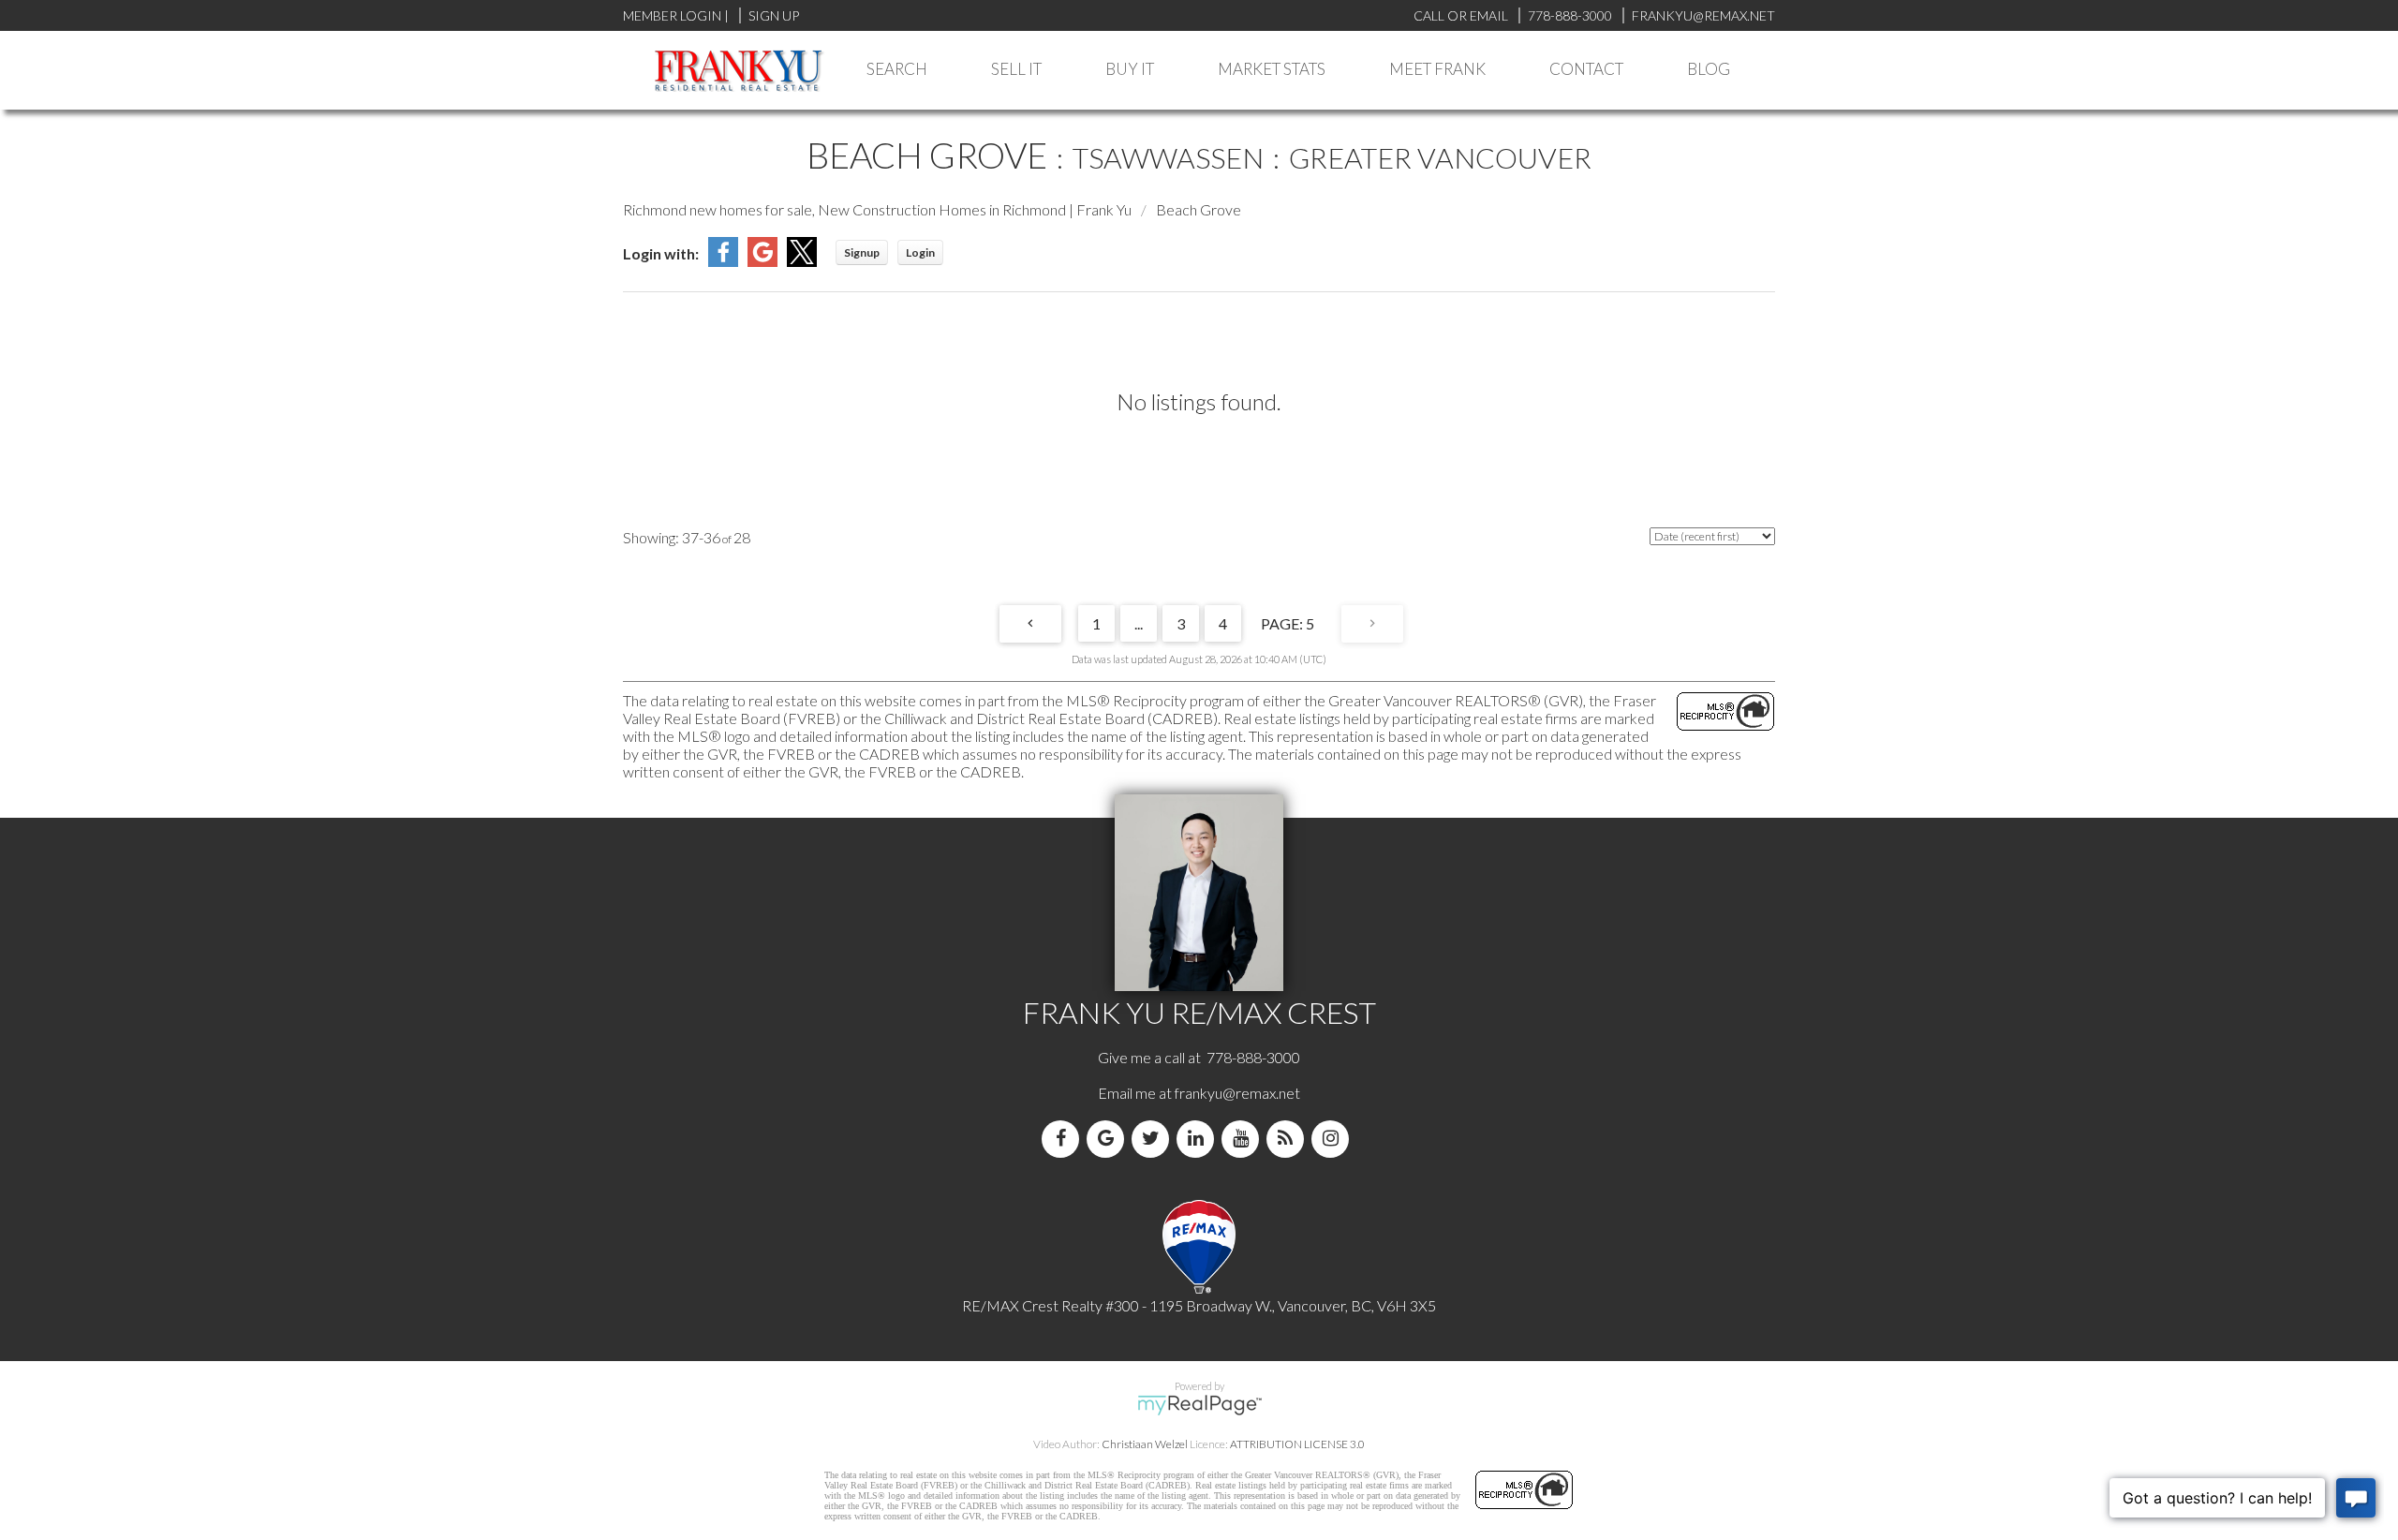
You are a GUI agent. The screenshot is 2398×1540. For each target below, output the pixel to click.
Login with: (661, 253)
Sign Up (774, 15)
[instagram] (1334, 1139)
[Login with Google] (762, 261)
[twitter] (1154, 1139)
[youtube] (1244, 1139)
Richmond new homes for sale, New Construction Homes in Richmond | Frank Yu (877, 209)
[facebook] (1064, 1139)
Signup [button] (862, 252)
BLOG (1709, 69)
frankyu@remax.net (1237, 1093)
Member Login (672, 15)
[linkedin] (1199, 1139)
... (1139, 623)
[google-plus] (1109, 1139)
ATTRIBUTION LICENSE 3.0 (1297, 1444)
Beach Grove (1199, 209)
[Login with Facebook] (723, 261)
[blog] (1289, 1139)
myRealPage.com (1199, 1405)
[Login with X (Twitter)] (802, 261)
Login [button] (920, 252)
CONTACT (1586, 69)
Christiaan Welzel (1145, 1444)
